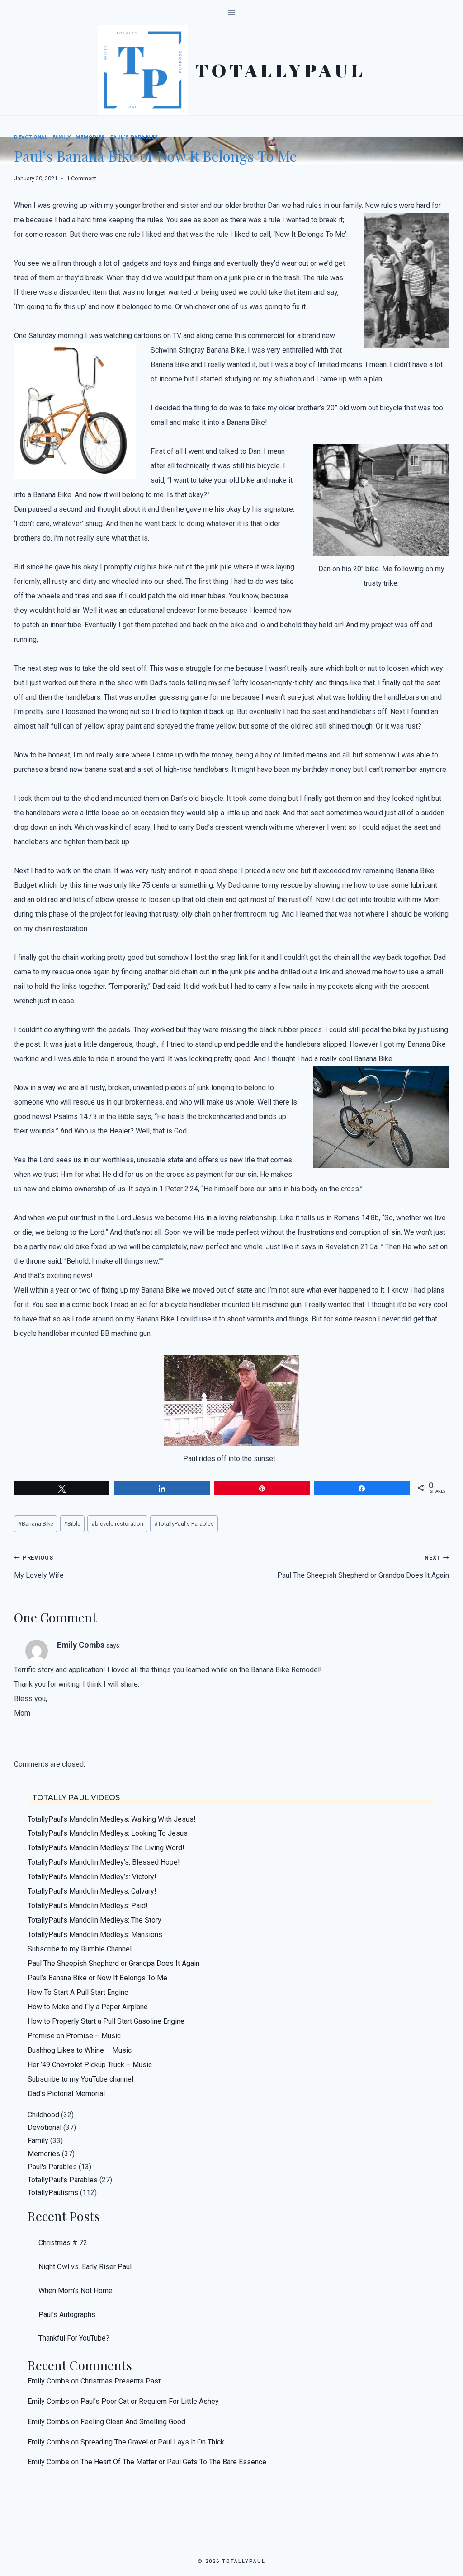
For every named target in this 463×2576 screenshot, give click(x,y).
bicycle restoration (117, 1524)
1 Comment (81, 178)
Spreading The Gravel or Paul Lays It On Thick (152, 2442)
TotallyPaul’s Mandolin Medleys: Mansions (95, 1934)
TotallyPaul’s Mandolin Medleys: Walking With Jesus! (112, 1819)
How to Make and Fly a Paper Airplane (88, 2007)
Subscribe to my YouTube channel (80, 2079)
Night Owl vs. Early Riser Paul (85, 2267)
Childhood (43, 2115)
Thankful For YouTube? (74, 2338)
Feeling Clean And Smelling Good (133, 2422)
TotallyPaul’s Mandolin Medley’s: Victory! (92, 1877)
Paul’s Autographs (67, 2315)
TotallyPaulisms (53, 2193)
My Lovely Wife (39, 1567)
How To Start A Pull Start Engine (78, 1992)
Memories (90, 137)
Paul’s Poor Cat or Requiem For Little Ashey (150, 2401)
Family (61, 137)
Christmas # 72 (63, 2243)
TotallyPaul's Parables (184, 1524)
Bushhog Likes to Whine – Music (80, 2050)
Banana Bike (36, 1524)
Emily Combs (81, 1645)
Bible (72, 1524)
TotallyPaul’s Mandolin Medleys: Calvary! (92, 1891)
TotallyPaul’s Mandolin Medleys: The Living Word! (106, 1848)
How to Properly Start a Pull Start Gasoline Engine (106, 2021)
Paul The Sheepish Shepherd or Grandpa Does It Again (363, 1567)
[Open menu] (232, 12)
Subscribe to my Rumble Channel (80, 1949)
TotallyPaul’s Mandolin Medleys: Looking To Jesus (108, 1833)
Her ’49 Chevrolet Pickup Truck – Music (90, 2065)
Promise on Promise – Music (74, 2036)
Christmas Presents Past (120, 2381)
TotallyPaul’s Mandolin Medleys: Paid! (88, 1906)
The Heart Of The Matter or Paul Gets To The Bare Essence (173, 2462)
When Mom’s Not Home (76, 2291)
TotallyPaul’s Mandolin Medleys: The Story (94, 1920)
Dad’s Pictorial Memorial (66, 2094)
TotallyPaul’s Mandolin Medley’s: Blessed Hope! (104, 1862)
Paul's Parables (135, 137)
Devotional (31, 137)
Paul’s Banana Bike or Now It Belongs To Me (97, 1978)
